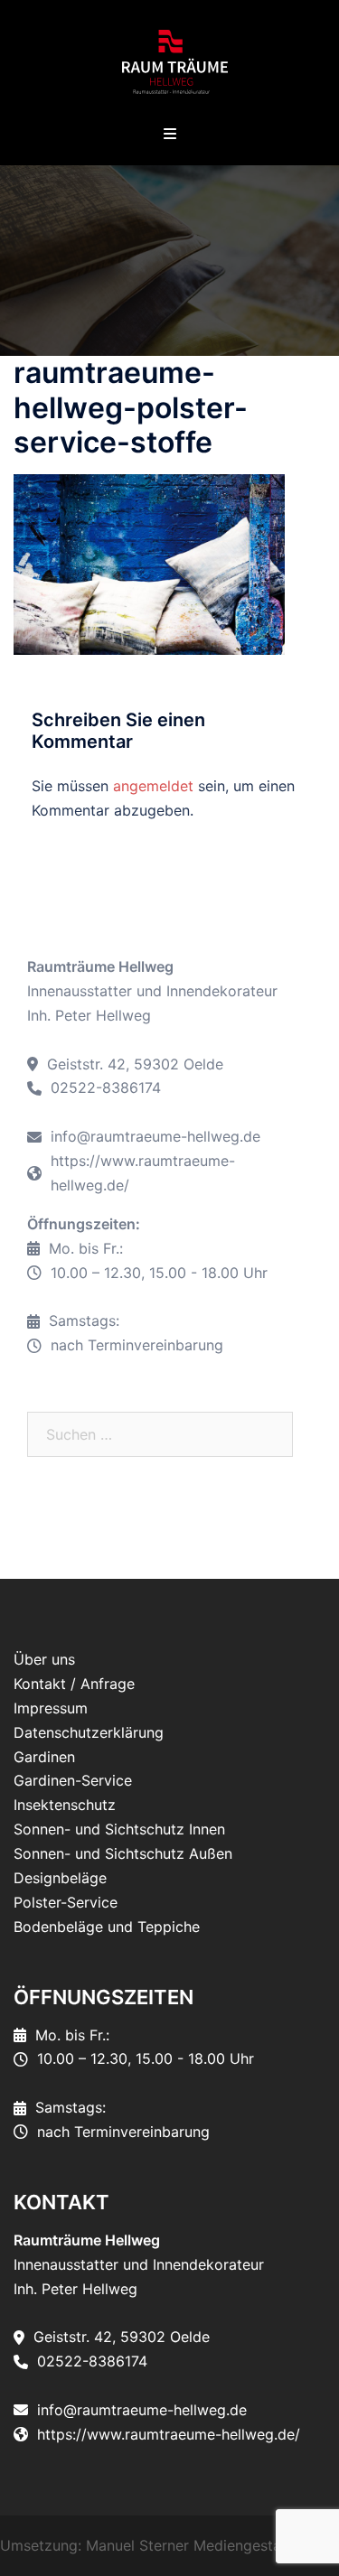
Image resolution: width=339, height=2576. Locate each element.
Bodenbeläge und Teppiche (107, 1927)
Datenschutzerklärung (89, 1732)
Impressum (51, 1708)
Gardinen (44, 1757)
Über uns (44, 1659)
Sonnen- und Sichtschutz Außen (123, 1853)
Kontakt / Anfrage (74, 1684)
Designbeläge (60, 1878)
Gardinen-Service (73, 1780)
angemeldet (153, 786)
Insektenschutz (65, 1805)
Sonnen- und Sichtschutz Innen (119, 1829)
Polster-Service (66, 1902)
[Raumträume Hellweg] (169, 61)
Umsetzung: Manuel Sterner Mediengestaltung (158, 2545)
